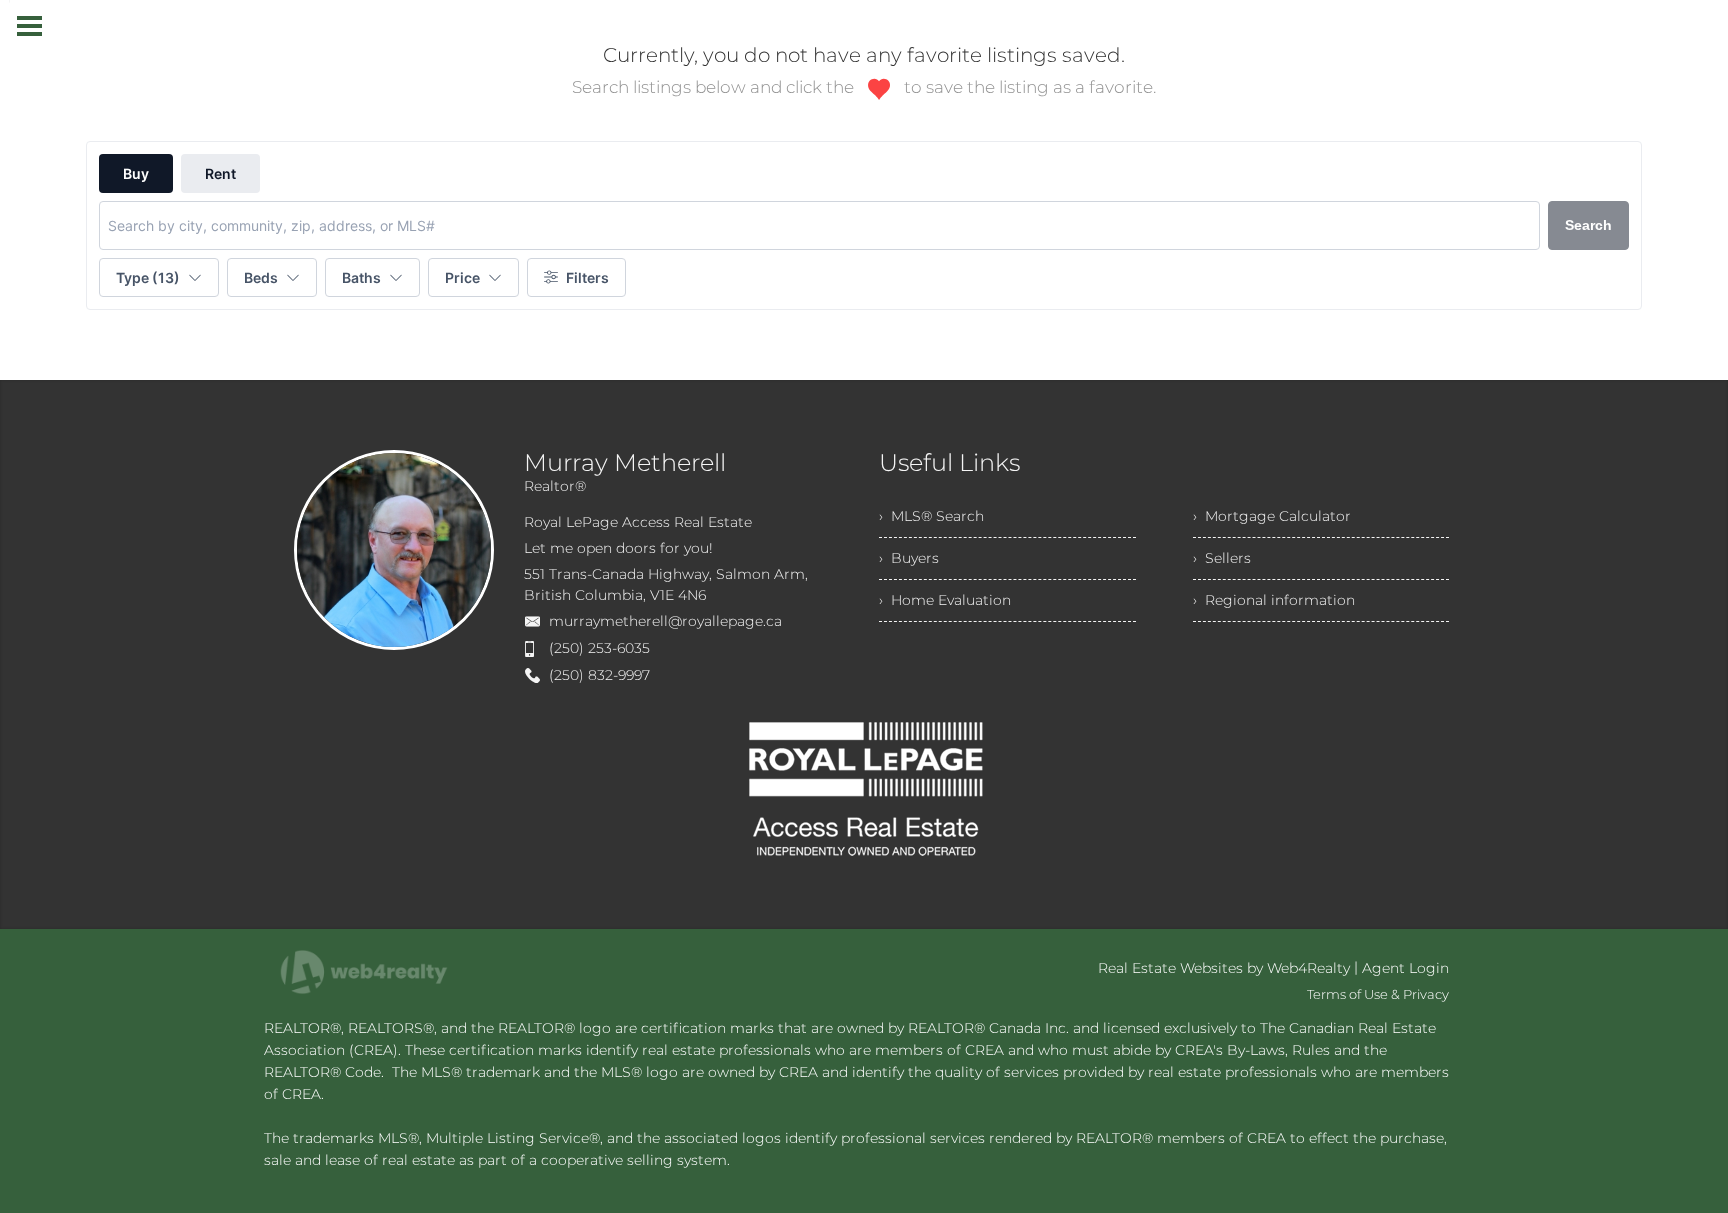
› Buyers (909, 558)
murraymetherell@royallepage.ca (665, 621)
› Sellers (1222, 558)
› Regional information (1274, 600)
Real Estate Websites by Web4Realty (1224, 968)
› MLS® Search (931, 516)
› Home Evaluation (945, 600)
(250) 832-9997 (599, 675)
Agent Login (1405, 968)
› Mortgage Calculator (1272, 516)
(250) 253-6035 (599, 648)
